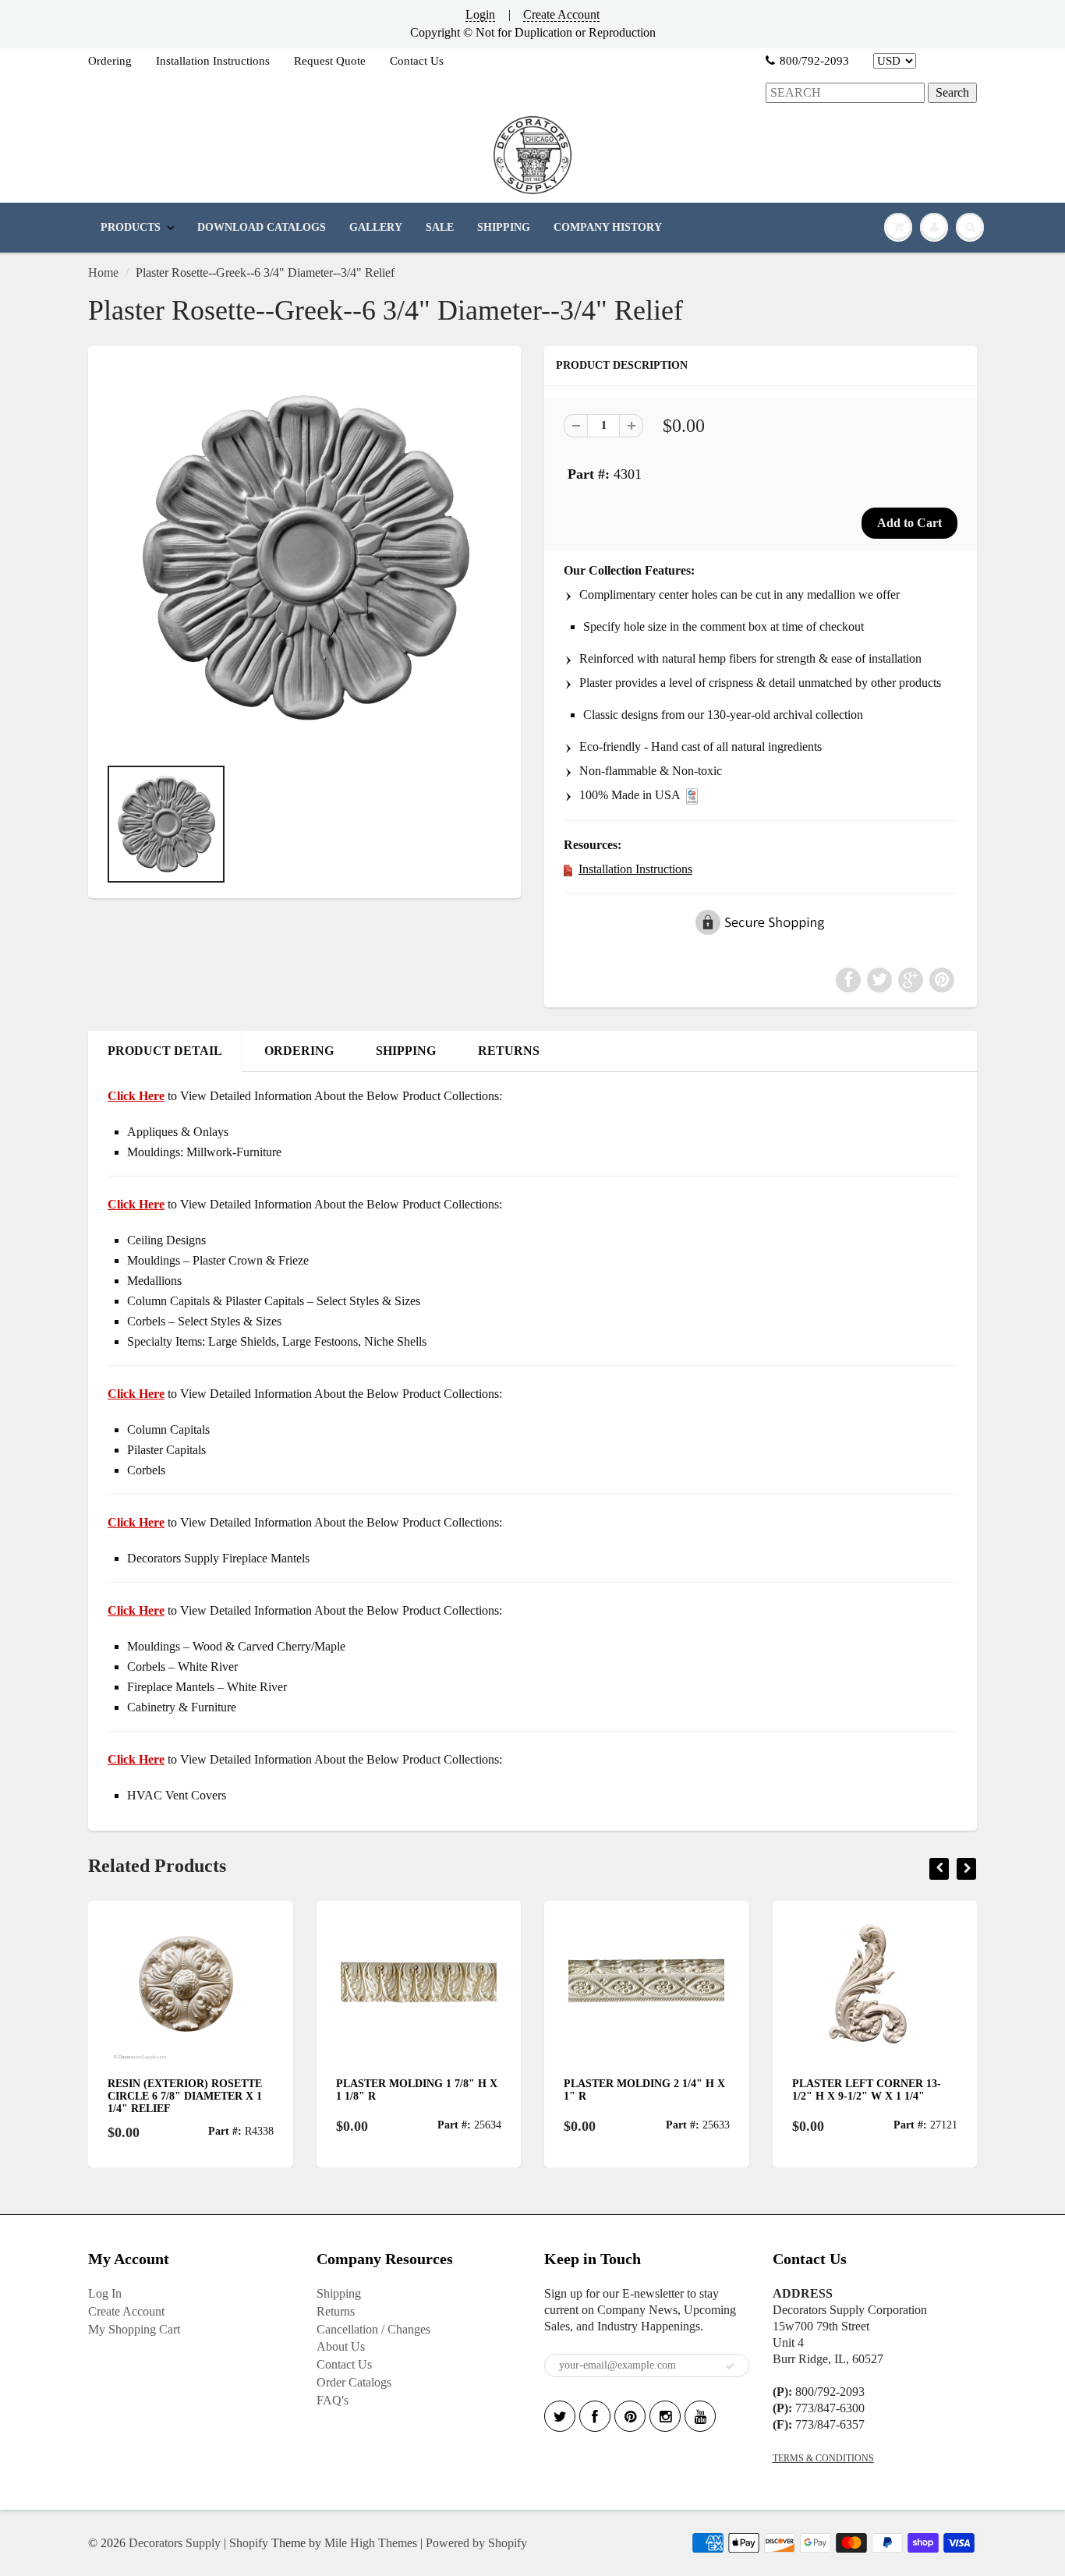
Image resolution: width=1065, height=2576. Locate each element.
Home (103, 272)
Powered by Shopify (476, 2543)
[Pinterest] (630, 2416)
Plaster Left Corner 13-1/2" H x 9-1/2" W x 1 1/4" (867, 2090)
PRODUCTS (131, 227)
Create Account (561, 14)
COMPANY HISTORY (608, 227)
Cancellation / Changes (373, 2329)
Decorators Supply (175, 2543)
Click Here (136, 1204)
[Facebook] (595, 2416)
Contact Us (417, 61)
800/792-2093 (814, 61)
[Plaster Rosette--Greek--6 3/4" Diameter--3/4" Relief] (304, 559)
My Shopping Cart (134, 2329)
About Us (341, 2346)
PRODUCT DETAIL (165, 1051)
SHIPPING (504, 227)
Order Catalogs (354, 2382)
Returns (336, 2311)
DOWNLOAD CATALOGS (262, 227)
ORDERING (299, 1051)
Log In (105, 2293)
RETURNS (509, 1051)
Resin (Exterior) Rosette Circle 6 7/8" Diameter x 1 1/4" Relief (185, 2096)
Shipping (339, 2293)
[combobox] (845, 93)
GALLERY (376, 227)
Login (480, 14)
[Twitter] (560, 2416)
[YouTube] (700, 2416)
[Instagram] (665, 2416)
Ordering (110, 61)
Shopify (249, 2543)
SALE (440, 227)
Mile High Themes (371, 2543)
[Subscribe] (730, 2366)
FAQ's (333, 2400)
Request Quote (330, 61)
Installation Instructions (213, 61)
